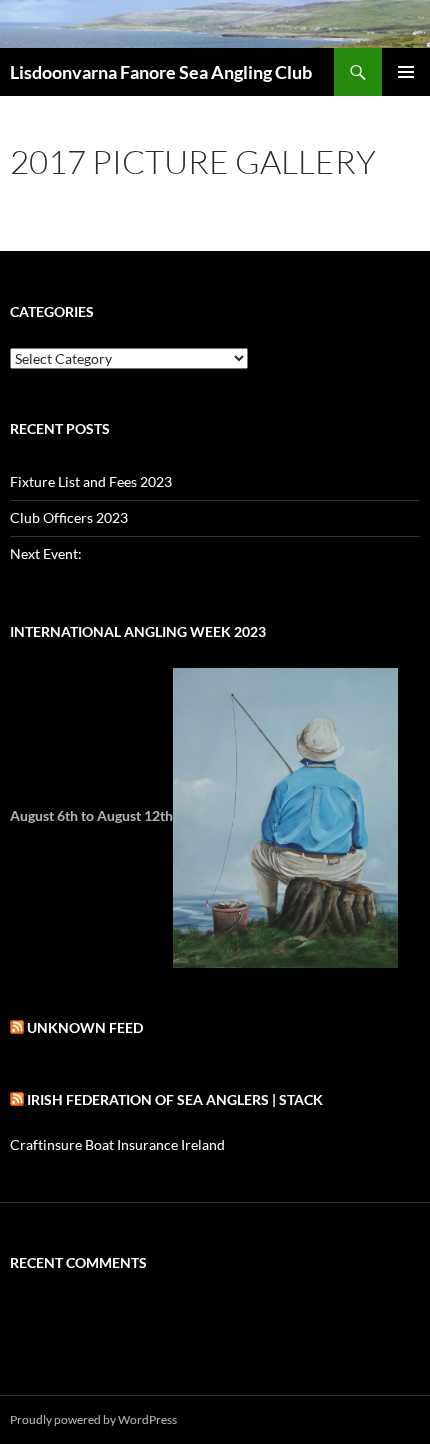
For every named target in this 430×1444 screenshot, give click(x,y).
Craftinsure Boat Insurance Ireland (117, 1144)
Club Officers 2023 (69, 517)
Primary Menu (406, 72)
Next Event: (46, 553)
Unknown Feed (85, 1027)
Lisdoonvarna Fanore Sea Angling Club (161, 72)
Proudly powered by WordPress (93, 1419)
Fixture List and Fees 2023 (91, 481)
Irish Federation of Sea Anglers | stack (175, 1099)
